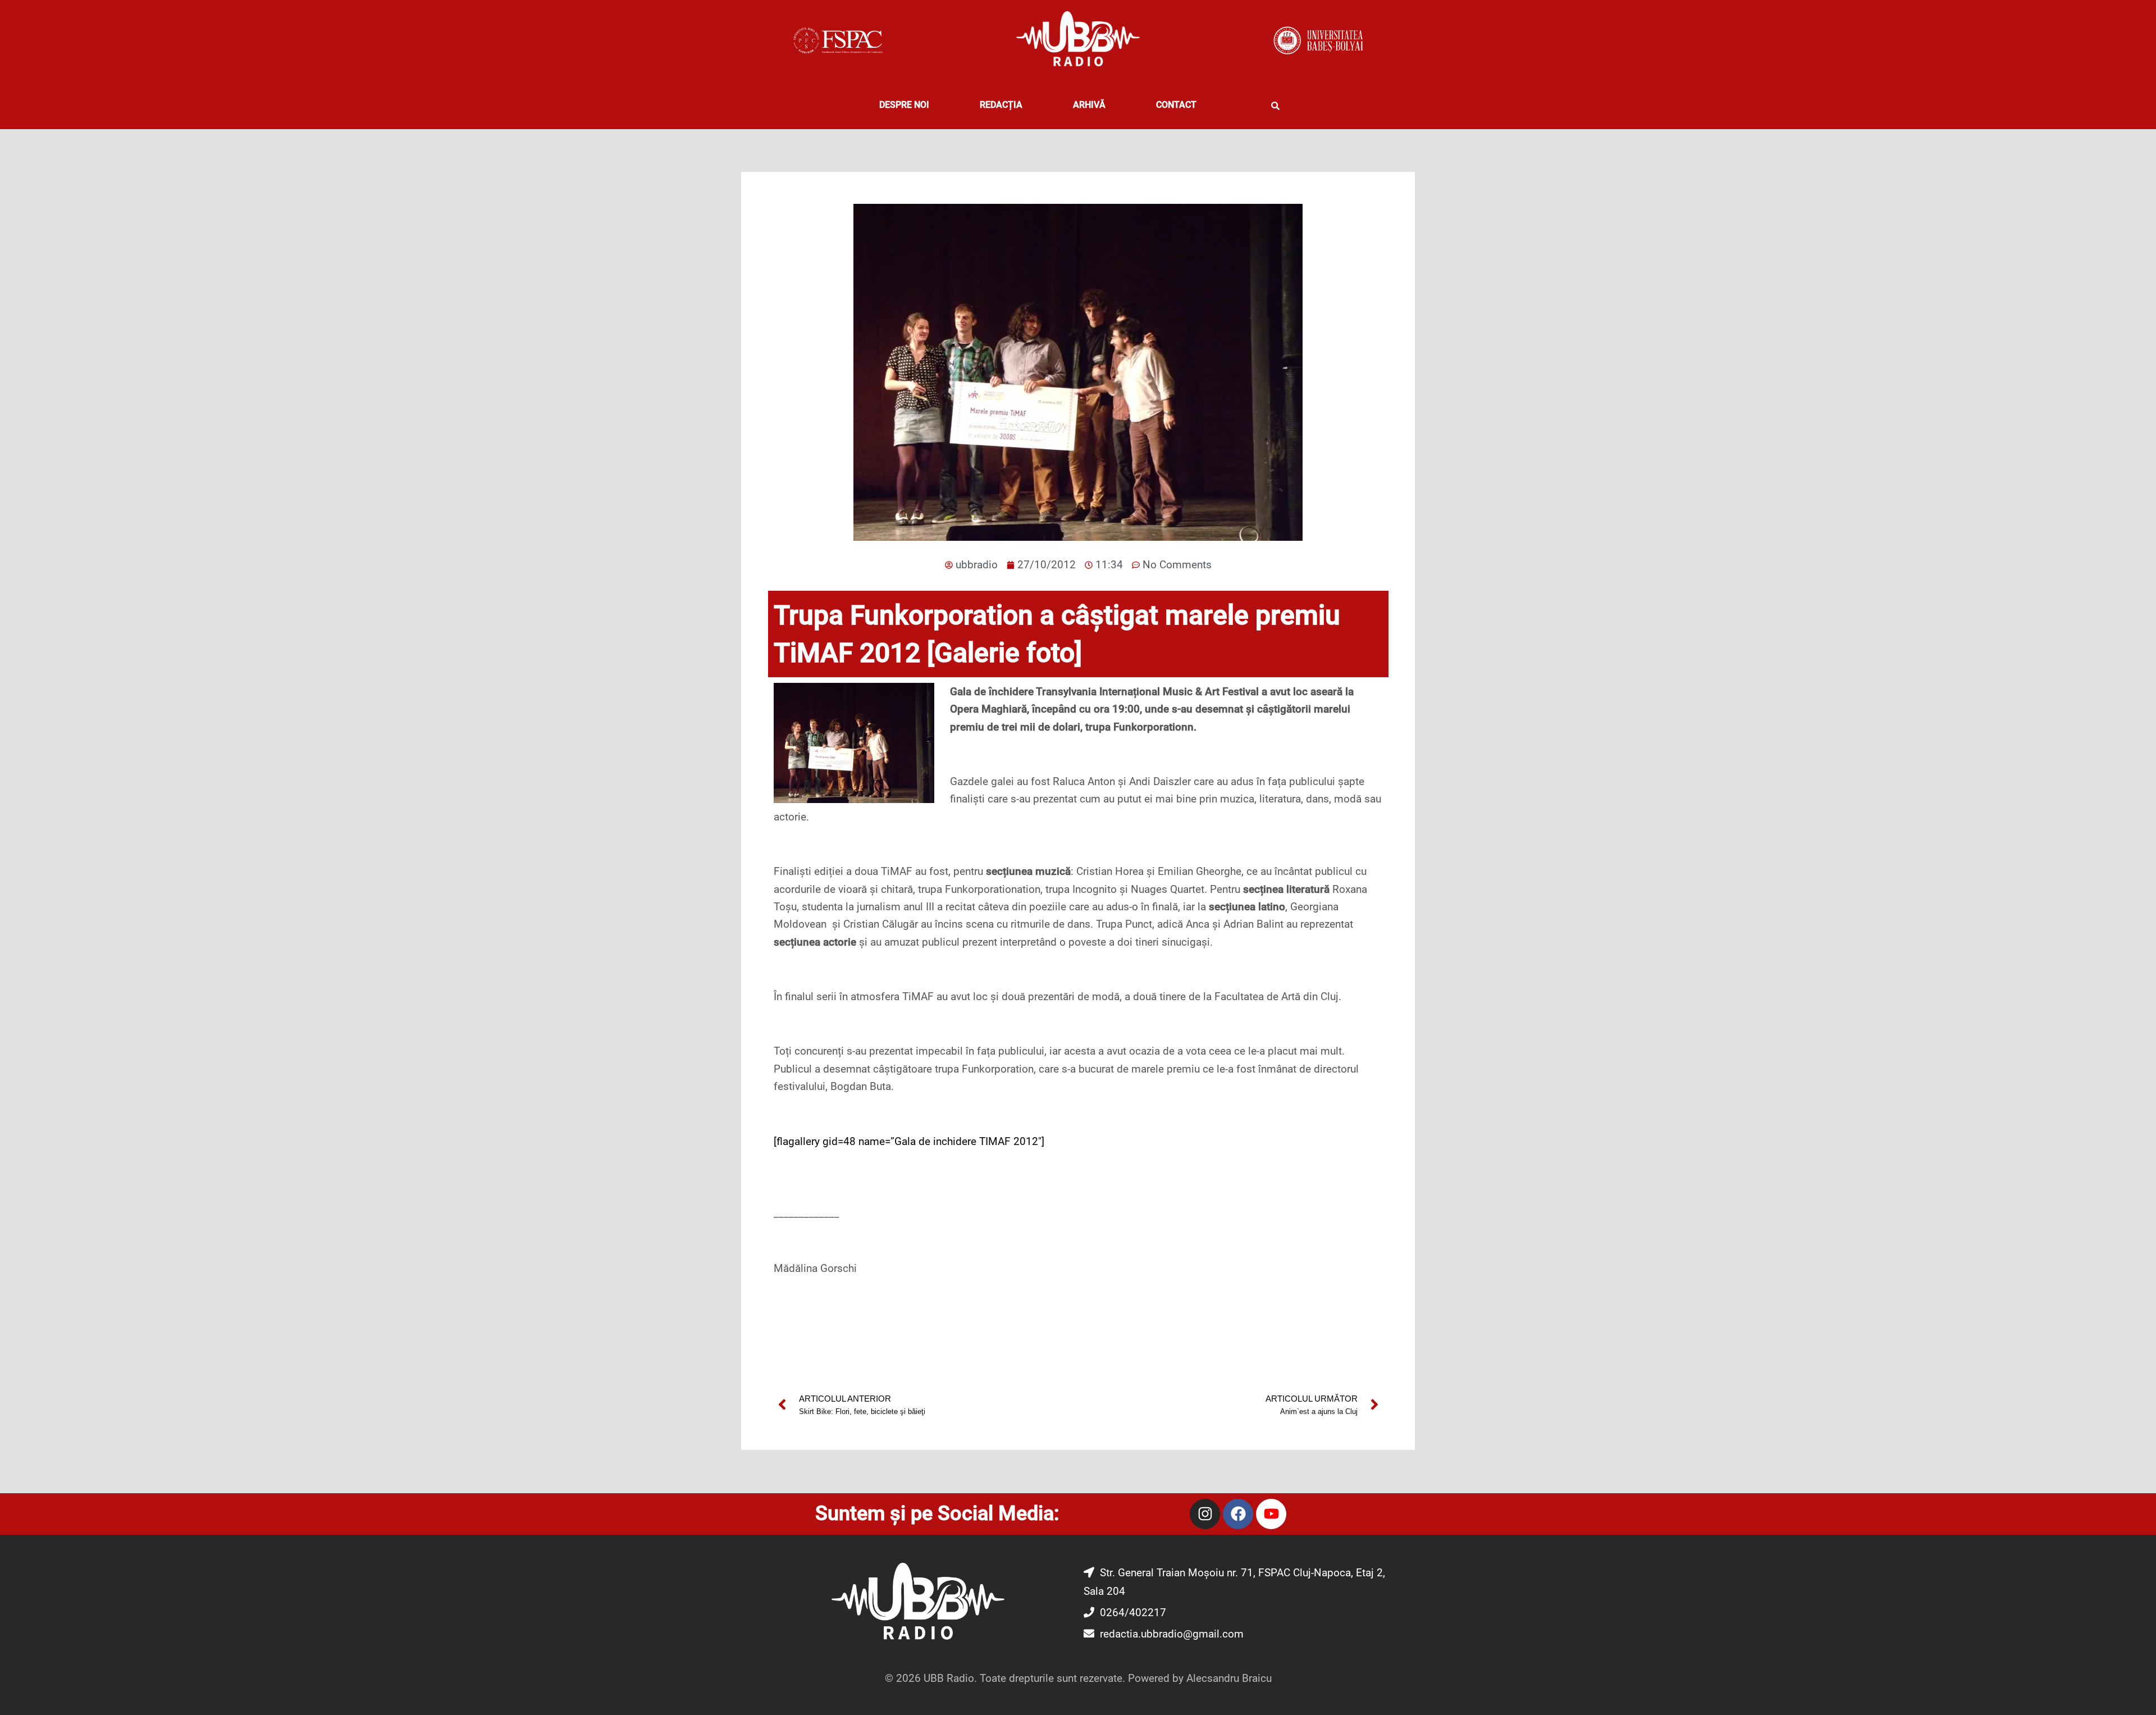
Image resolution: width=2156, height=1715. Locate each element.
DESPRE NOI (904, 105)
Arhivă (1089, 105)
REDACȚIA (1001, 105)
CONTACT (1176, 105)
